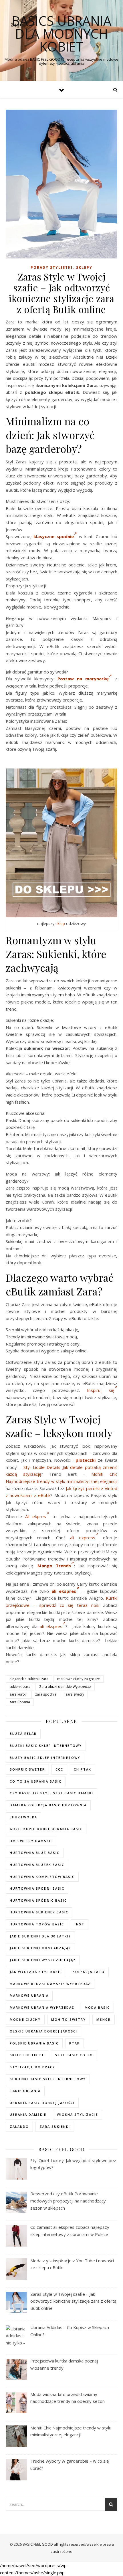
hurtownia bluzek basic (37, 1865)
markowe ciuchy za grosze (79, 1679)
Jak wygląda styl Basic (36, 1972)
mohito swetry (69, 2019)
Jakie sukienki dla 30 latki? (40, 1936)
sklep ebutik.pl (27, 2055)
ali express (83, 1538)
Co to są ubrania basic (36, 1781)
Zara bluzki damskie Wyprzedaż (65, 1687)
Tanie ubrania (25, 2091)
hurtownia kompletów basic (42, 1877)
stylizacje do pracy (32, 2067)
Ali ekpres (36, 1516)
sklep (60, 923)
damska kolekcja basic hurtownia (48, 1805)
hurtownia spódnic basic (38, 1900)
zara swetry (75, 1694)
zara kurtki (18, 1694)
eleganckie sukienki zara (29, 1679)
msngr (104, 2019)
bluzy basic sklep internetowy (45, 1758)
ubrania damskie (28, 2114)
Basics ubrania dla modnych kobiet (61, 34)
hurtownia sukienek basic (39, 1912)
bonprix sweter (27, 1769)
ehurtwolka (23, 1817)
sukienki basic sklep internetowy (48, 2079)
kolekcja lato (89, 1972)
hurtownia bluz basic (35, 1853)
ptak (75, 2043)
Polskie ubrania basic (34, 2043)
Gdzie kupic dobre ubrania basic (46, 1829)
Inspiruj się (101, 1390)
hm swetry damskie (31, 1841)
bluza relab (23, 1734)
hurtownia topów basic (37, 1924)
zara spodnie (46, 1694)
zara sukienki (55, 2126)
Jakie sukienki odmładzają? (40, 1948)
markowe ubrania (29, 1995)
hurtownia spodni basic (37, 1888)
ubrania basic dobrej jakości (42, 2103)
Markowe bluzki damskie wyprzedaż (50, 1984)
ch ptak (83, 1769)
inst (80, 1924)
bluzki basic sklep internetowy (46, 1746)
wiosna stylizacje (78, 2114)
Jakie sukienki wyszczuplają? (43, 1960)
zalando (19, 2126)
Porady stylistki (52, 267)
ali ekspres (64, 1591)
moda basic (97, 2007)
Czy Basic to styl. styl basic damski (51, 1793)
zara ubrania (20, 1702)
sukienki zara (20, 1687)
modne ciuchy (25, 2019)
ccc (59, 1769)
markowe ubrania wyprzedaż (42, 2007)
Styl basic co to (74, 2055)
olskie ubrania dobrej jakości (43, 2031)
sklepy (84, 267)
